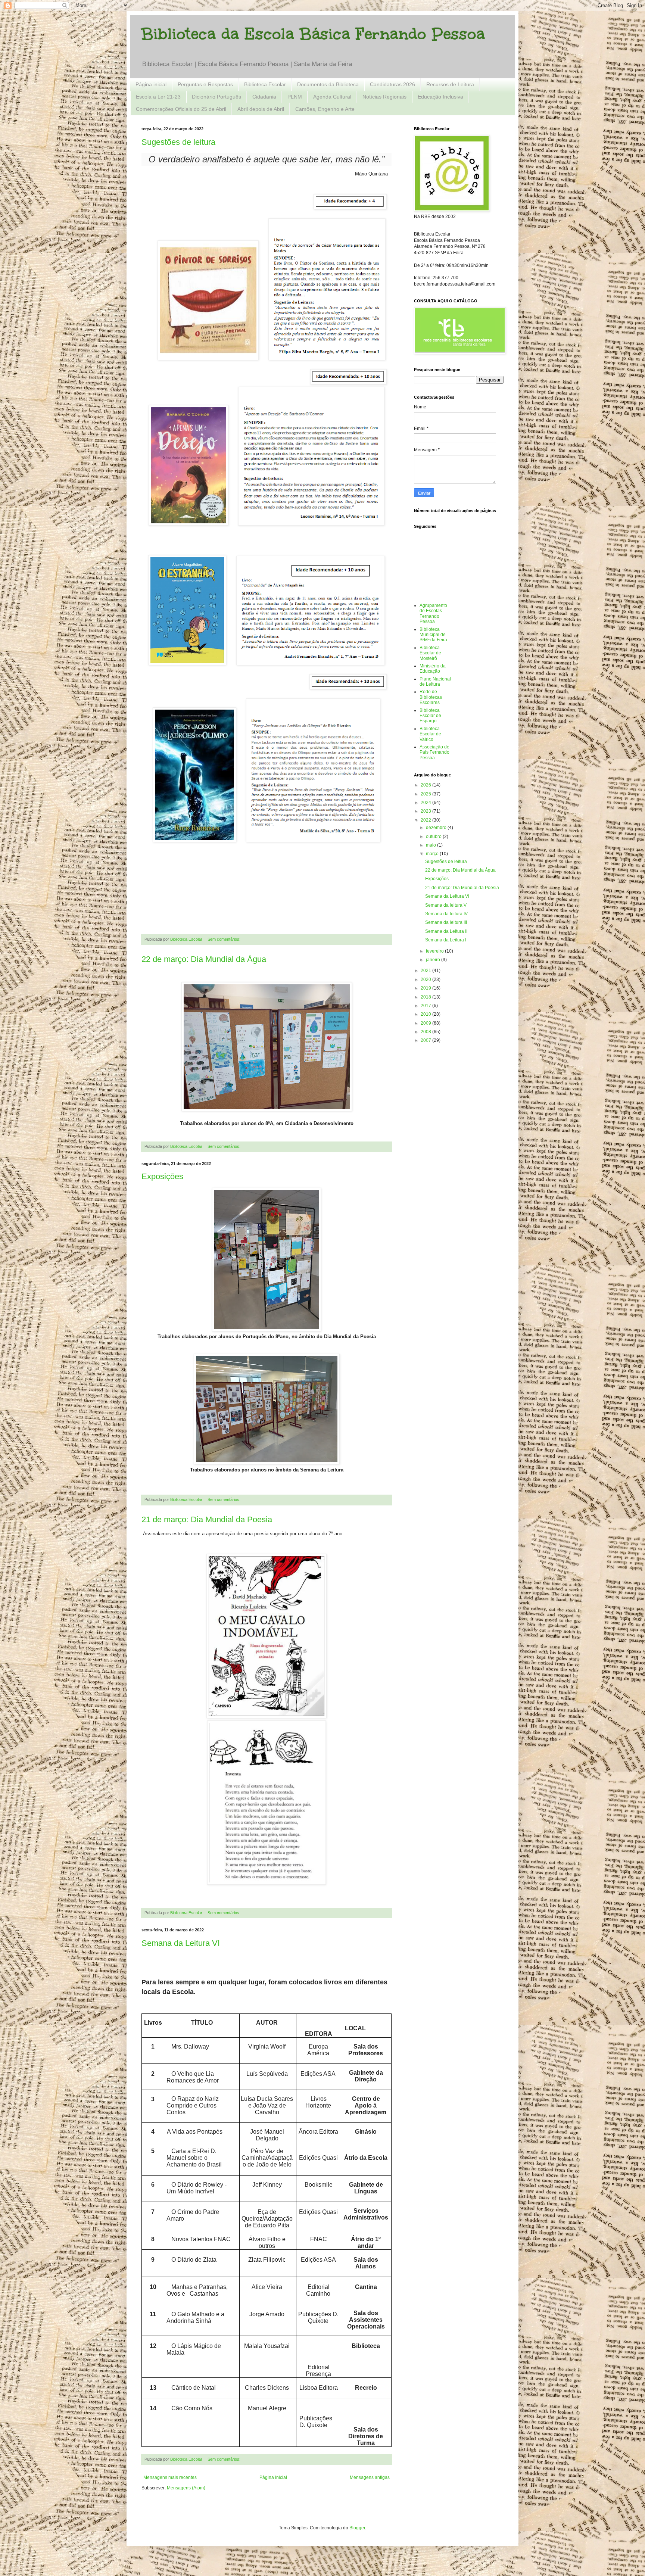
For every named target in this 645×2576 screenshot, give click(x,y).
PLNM (295, 97)
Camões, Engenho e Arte (325, 109)
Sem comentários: (225, 939)
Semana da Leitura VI (181, 1943)
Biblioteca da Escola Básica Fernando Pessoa (313, 34)
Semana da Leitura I (446, 940)
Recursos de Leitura (450, 84)
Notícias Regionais (384, 97)
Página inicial (151, 84)
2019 (426, 988)
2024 (426, 803)
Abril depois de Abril (261, 109)
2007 (426, 1040)
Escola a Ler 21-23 (158, 97)
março (433, 854)
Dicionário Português (216, 97)
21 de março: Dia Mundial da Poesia (207, 1519)
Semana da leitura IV (446, 914)
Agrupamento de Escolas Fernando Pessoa (433, 613)
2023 (426, 811)
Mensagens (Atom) (186, 2488)
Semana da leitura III (446, 922)
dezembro (437, 828)
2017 (426, 1006)
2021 (426, 971)
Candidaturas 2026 (392, 84)
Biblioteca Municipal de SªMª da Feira (433, 635)
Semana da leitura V (446, 905)
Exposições (162, 1176)
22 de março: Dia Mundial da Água (204, 959)
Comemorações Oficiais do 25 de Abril (181, 109)
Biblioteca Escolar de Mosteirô (430, 653)
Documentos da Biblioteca (328, 84)
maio (431, 845)
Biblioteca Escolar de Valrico (430, 734)
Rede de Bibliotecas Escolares (431, 697)
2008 (426, 1032)
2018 (426, 997)
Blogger (357, 2528)
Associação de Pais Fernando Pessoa (434, 752)
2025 (426, 794)
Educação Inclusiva (440, 97)
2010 (426, 1014)
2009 (426, 1023)
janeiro (434, 960)
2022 (426, 820)
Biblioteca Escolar (265, 84)
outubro (434, 837)
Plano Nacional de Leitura (435, 682)
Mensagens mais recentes (170, 2477)
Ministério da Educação (433, 669)
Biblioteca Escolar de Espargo (430, 716)
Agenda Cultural (332, 97)
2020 (426, 979)
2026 (426, 785)
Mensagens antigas (370, 2477)
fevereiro (435, 951)
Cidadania (264, 97)
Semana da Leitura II (446, 931)
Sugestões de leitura (178, 142)
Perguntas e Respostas (205, 84)
